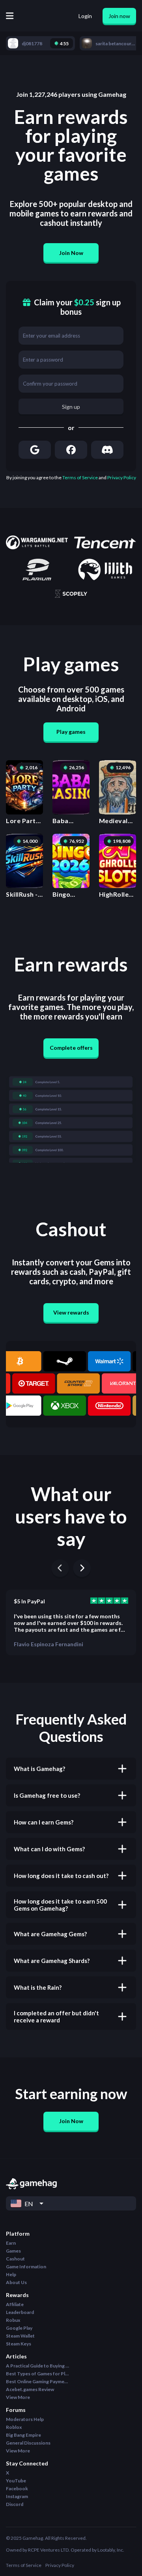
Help (11, 2274)
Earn (11, 2243)
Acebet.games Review (30, 2389)
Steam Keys (19, 2344)
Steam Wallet (20, 2336)
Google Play (19, 2328)
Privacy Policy (122, 477)
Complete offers (71, 1048)
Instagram (17, 2496)
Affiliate (15, 2304)
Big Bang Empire (23, 2435)
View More (18, 2397)
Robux (13, 2320)
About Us (16, 2282)
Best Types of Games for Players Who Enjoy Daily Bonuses (37, 2374)
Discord (15, 2504)
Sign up (71, 407)
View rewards (71, 1312)
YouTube (16, 2481)
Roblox (14, 2427)
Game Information (26, 2267)
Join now (119, 16)
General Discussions (28, 2443)
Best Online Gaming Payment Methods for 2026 (37, 2381)
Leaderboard (20, 2312)
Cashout (15, 2259)
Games (13, 2251)
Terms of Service (80, 477)
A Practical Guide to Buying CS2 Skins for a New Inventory (37, 2366)
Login (85, 16)
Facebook (17, 2488)
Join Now (71, 253)
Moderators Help (25, 2419)
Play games (71, 732)
